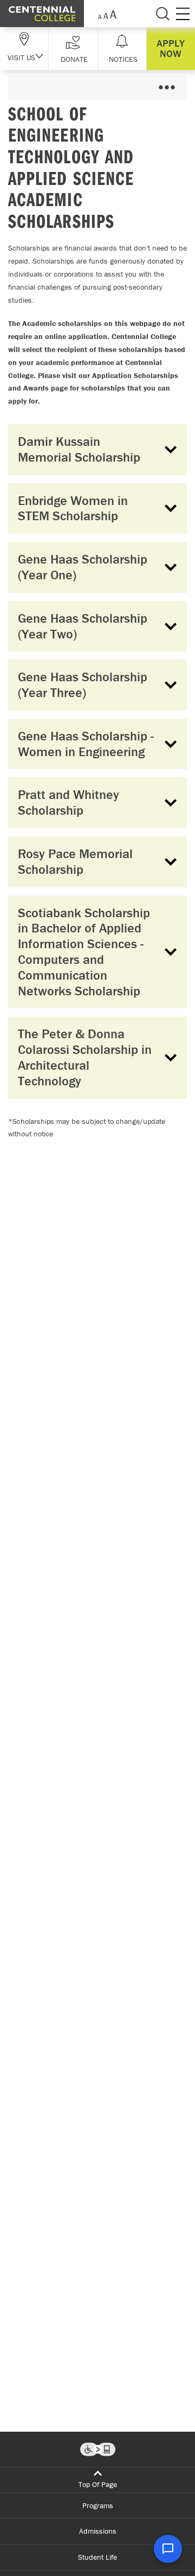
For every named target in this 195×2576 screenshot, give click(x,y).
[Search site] (162, 14)
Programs (98, 2505)
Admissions (98, 2531)
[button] (73, 49)
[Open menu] (167, 88)
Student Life (97, 2557)
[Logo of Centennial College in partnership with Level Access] (98, 2449)
